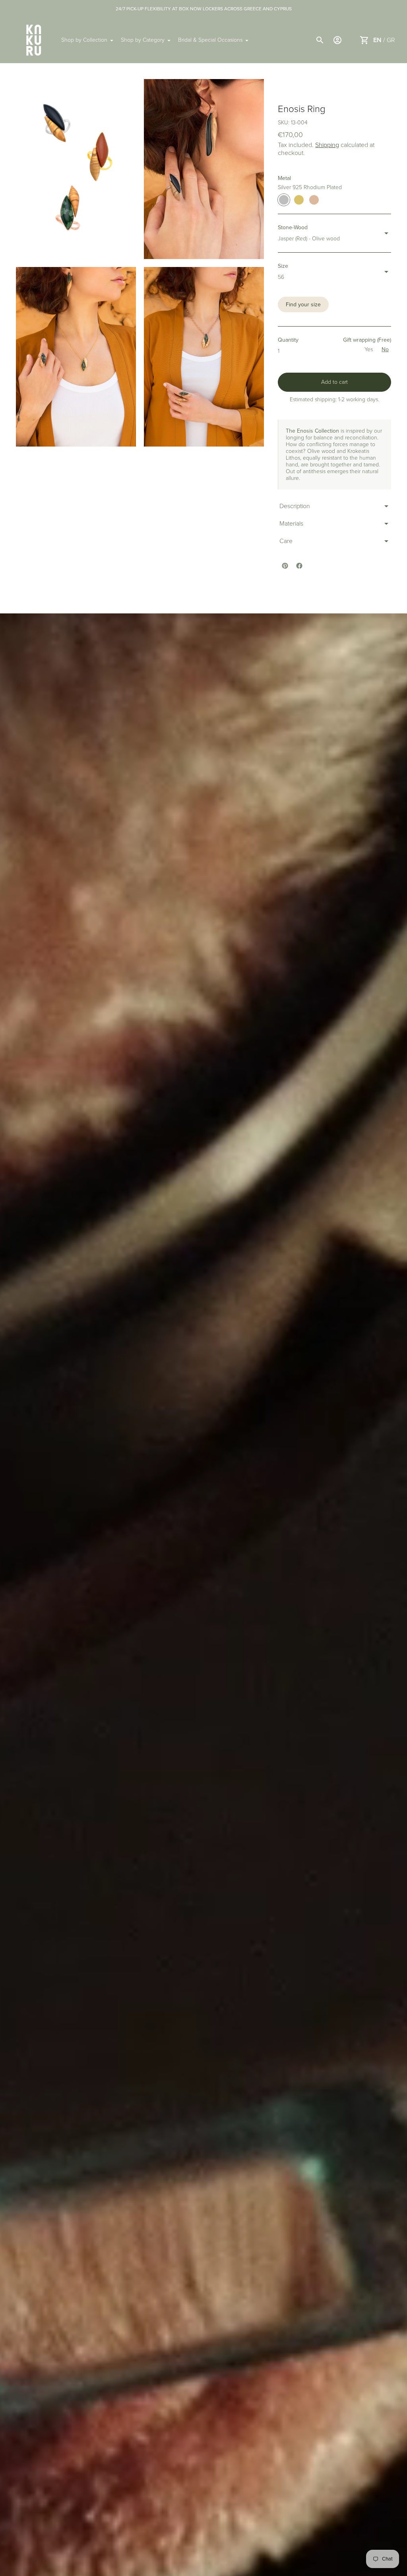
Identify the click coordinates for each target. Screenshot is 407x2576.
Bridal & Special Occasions (210, 40)
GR (391, 40)
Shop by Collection (84, 40)
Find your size (303, 305)
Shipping (327, 145)
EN (377, 40)
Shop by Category (143, 40)
